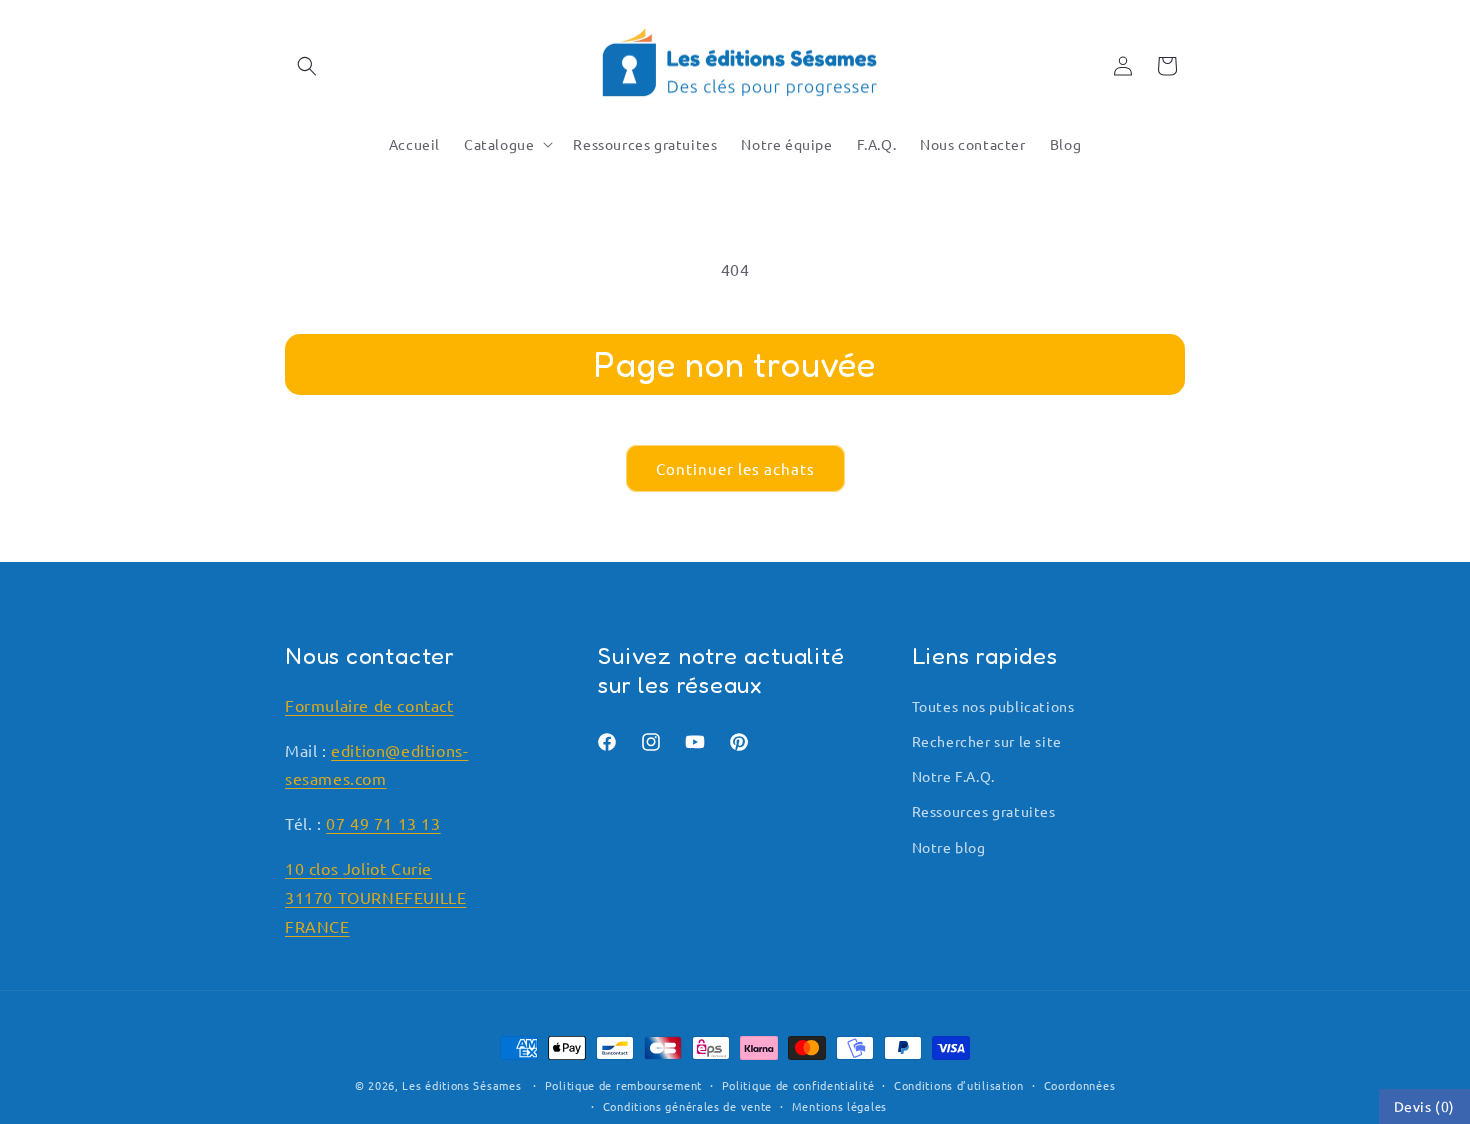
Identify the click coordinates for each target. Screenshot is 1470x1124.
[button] (307, 66)
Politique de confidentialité (798, 1085)
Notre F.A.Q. (953, 776)
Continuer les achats (735, 468)
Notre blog (949, 847)
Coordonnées (1080, 1085)
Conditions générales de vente (687, 1106)
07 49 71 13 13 (383, 823)
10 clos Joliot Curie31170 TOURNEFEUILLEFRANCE (375, 897)
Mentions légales (839, 1106)
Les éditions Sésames (461, 1085)
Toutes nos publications (993, 706)
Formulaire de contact (369, 705)
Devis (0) (1424, 1106)
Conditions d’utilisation (959, 1085)
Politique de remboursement (623, 1085)
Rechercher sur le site (987, 741)
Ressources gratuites (984, 811)
